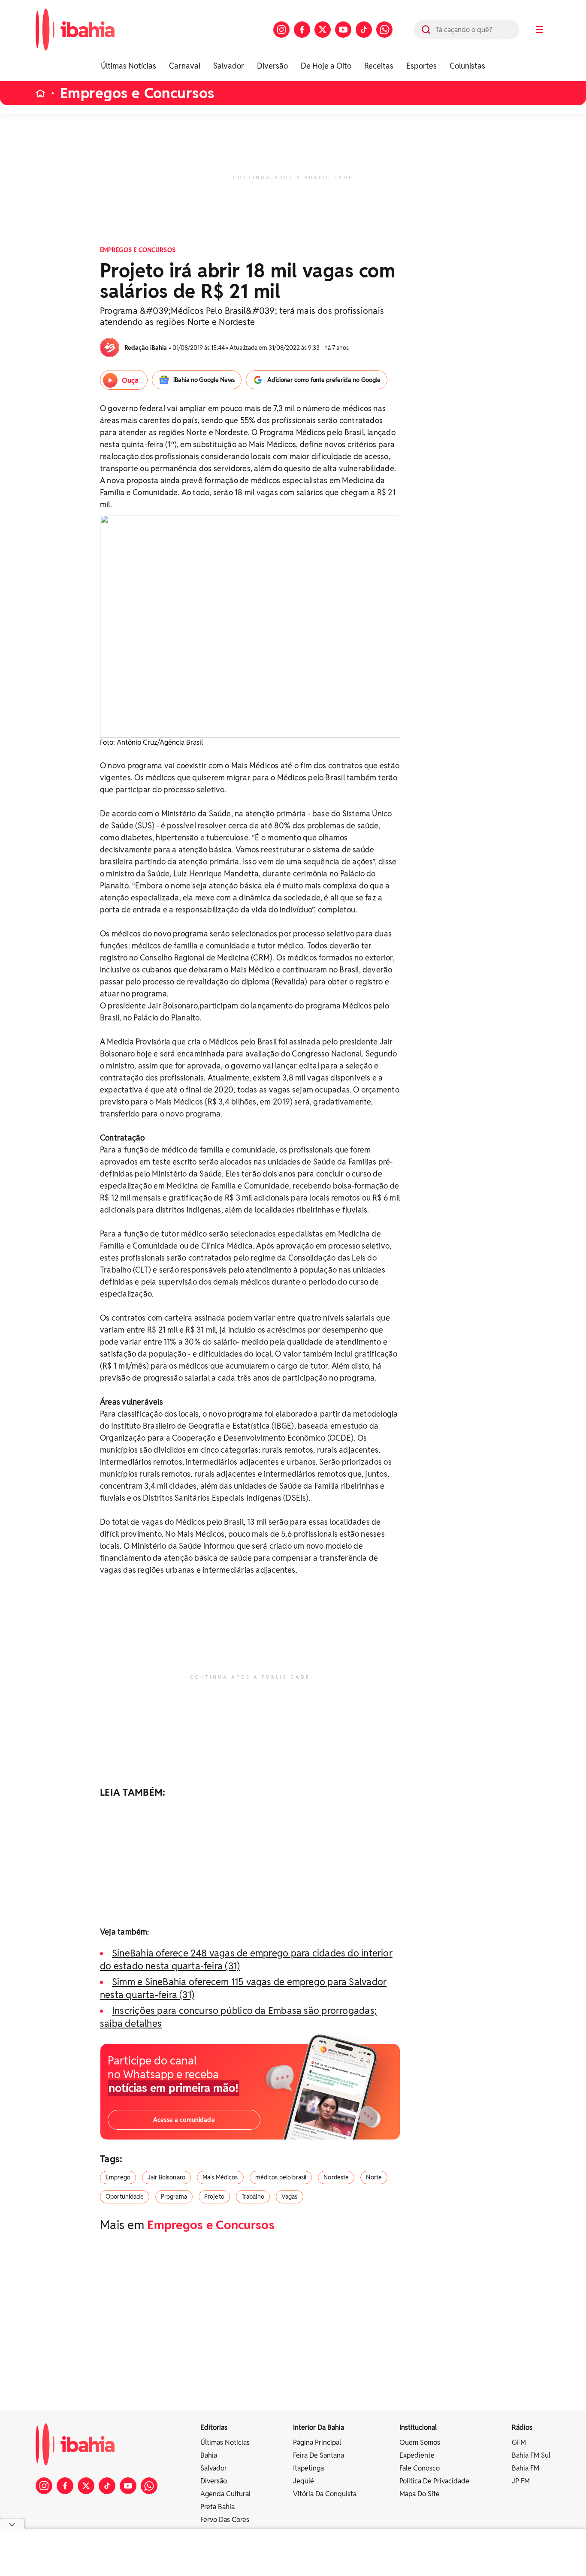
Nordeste (336, 2177)
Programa (174, 2197)
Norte (374, 2177)
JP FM (521, 2481)
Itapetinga (308, 2468)
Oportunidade (125, 2197)
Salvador (229, 66)
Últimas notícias (225, 2442)
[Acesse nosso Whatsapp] (384, 30)
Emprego (118, 2177)
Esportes (421, 66)
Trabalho (253, 2197)
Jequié (304, 2481)
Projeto (214, 2197)
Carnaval (185, 66)
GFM (519, 2442)
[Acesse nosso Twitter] (323, 30)
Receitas (379, 66)
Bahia (209, 2455)
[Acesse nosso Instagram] (281, 30)
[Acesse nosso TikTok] (364, 30)
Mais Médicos (220, 2177)
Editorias (214, 2427)
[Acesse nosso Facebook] (302, 30)
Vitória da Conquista (325, 2494)
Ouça (130, 381)
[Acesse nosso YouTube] (343, 30)
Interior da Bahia (319, 2427)
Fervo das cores (225, 2520)
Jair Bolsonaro (166, 2177)
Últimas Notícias (128, 66)
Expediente (417, 2455)
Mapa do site (420, 2494)
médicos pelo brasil (281, 2177)
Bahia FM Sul (531, 2455)
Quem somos (420, 2442)
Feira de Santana (319, 2455)
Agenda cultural (225, 2494)
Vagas (290, 2197)
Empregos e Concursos (137, 93)
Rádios (522, 2427)
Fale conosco (420, 2468)
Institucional (418, 2427)
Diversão (272, 66)
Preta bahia (217, 2507)
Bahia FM (526, 2468)
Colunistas (467, 66)
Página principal (317, 2442)
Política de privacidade (434, 2481)
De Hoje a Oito (326, 66)
